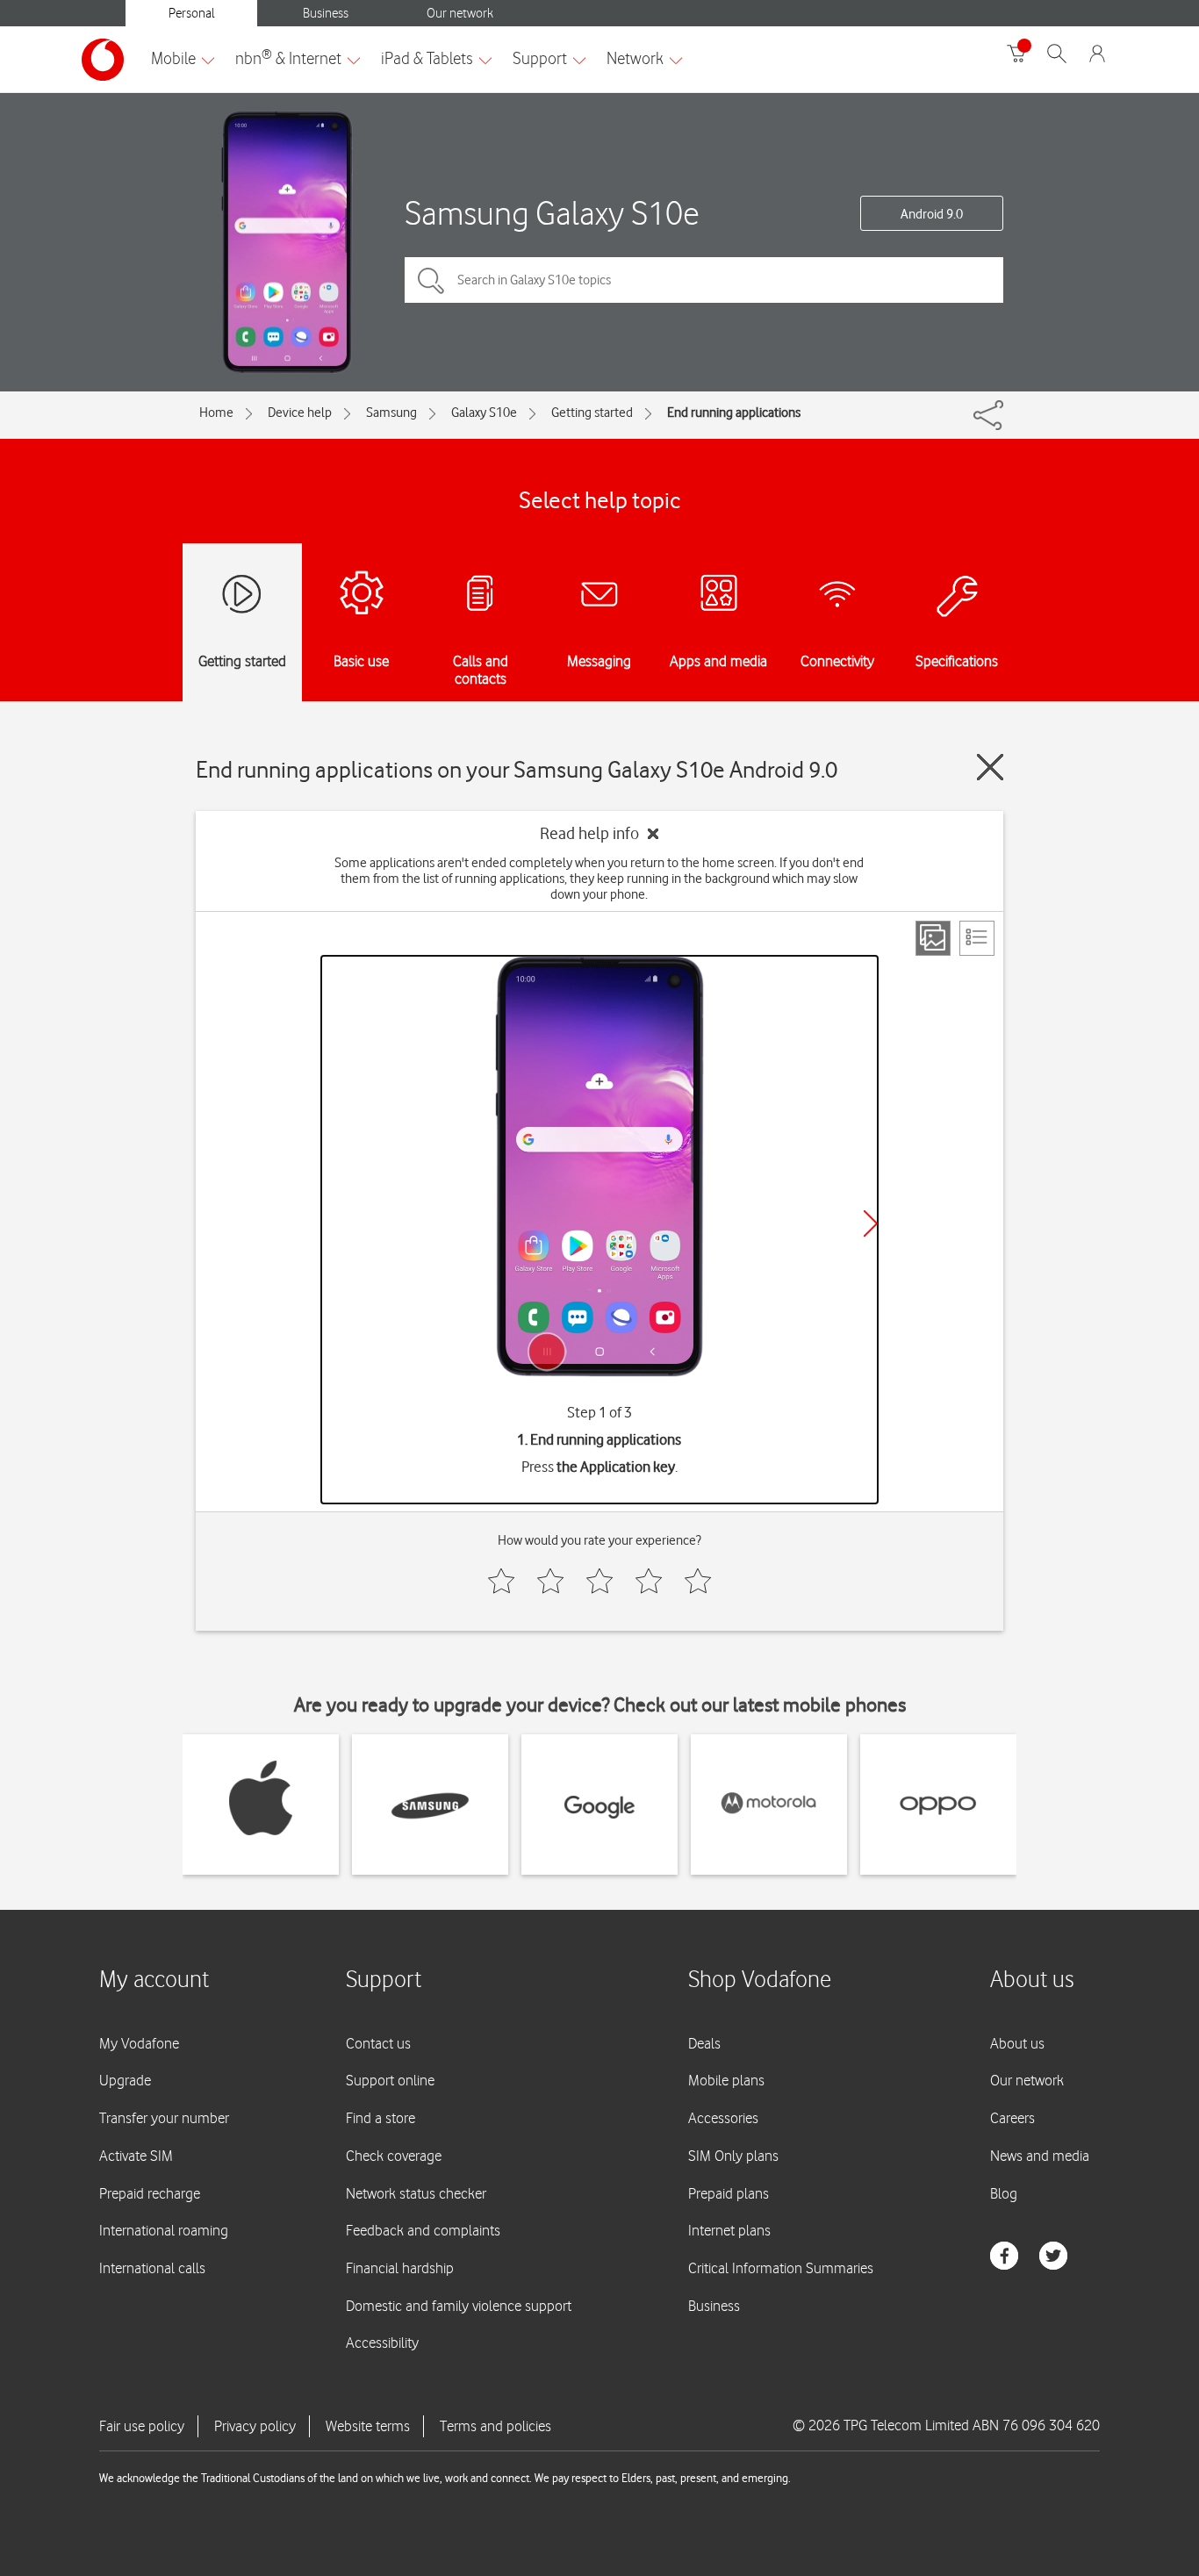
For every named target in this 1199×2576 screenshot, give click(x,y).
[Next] (871, 1223)
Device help (300, 413)
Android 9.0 (932, 214)
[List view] (977, 938)
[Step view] (933, 938)
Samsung (391, 413)
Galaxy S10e (484, 413)
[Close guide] (990, 767)
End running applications (734, 413)
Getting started (592, 413)
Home (216, 413)
